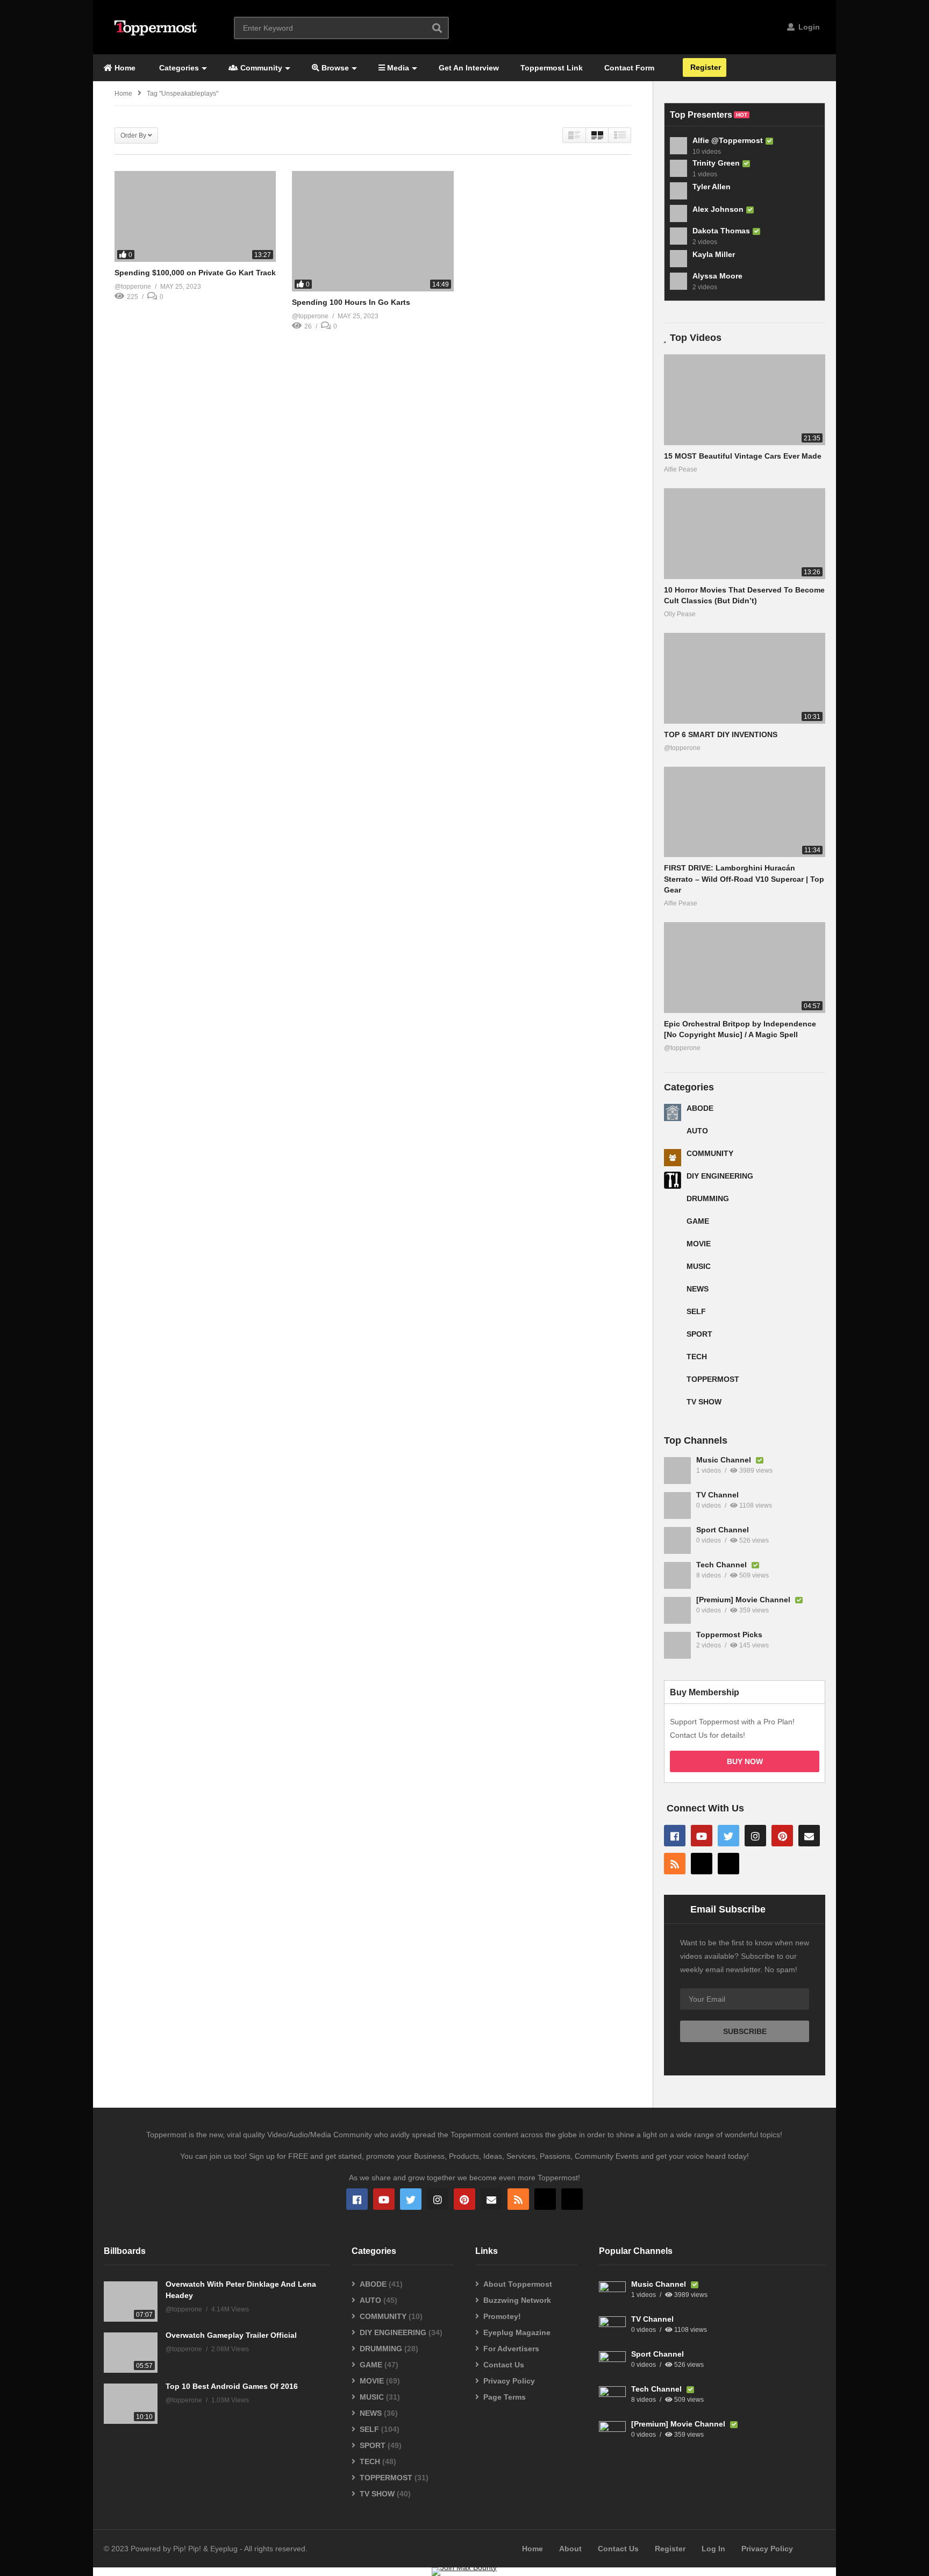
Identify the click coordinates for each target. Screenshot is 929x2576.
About (570, 2549)
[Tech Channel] (677, 1575)
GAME (698, 1221)
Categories (178, 68)
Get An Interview (469, 68)
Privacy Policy (509, 2381)
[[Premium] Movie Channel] (677, 1610)
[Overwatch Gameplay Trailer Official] (131, 2353)
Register (705, 67)
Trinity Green (716, 163)
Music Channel (725, 1460)
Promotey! (502, 2316)
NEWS (698, 1289)
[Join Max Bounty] (464, 2567)
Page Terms (505, 2397)
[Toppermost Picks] (677, 1645)
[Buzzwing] (702, 1864)
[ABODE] (673, 1112)
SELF (696, 1311)
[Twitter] (728, 1836)
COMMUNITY (710, 1153)
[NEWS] (673, 1293)
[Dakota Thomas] (678, 236)
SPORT (699, 1334)
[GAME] (673, 1225)
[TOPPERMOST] (673, 1383)
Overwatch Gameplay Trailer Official (231, 2335)
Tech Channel (723, 1565)
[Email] (809, 1836)
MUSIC (699, 1266)
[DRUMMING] (673, 1203)
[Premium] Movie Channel (744, 1600)
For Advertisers (511, 2349)
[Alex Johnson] (678, 213)
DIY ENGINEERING (720, 1176)
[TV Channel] (677, 1505)
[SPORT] (673, 1338)
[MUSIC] (673, 1271)
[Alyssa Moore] (678, 281)
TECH (697, 1357)
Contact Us (504, 2365)
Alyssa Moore (717, 276)
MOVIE (699, 1244)
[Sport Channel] (677, 1540)
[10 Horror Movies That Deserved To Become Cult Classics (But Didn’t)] (745, 534)
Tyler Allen (712, 187)
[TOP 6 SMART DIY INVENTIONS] (745, 678)
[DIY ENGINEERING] (673, 1180)
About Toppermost (518, 2284)
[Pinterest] (782, 1836)
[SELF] (673, 1316)
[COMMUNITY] (673, 1158)
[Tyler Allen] (678, 191)
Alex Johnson (718, 209)
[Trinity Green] (678, 168)
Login (808, 27)
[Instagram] (755, 1836)
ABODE (700, 1108)
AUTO (697, 1131)
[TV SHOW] (673, 1406)
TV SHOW (704, 1402)
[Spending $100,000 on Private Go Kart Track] (195, 216)
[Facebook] (675, 1836)
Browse (334, 68)
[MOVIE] (673, 1248)
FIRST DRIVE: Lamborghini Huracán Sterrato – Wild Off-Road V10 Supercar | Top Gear (744, 879)
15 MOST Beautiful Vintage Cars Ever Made (743, 456)
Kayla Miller (714, 254)
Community (260, 68)
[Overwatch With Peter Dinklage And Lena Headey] (131, 2302)
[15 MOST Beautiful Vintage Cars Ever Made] (745, 400)
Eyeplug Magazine (517, 2332)
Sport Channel (723, 1530)
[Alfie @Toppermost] (678, 146)
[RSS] (675, 1864)
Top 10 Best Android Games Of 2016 (232, 2386)
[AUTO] (673, 1135)
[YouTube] (702, 1836)
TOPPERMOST (713, 1379)
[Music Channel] (677, 1471)
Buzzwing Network (517, 2300)
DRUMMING (708, 1198)
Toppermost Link (552, 68)
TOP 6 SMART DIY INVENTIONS (721, 734)
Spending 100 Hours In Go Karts (351, 302)
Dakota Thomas (721, 231)
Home (124, 68)
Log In (713, 2549)
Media (397, 68)
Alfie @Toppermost (728, 140)
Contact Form (629, 68)
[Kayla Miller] (678, 259)
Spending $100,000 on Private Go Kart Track (195, 273)
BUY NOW (745, 1761)
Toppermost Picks (729, 1635)
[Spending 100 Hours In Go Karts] (373, 231)
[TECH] (673, 1361)
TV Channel (717, 1495)
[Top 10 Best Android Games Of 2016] (131, 2404)
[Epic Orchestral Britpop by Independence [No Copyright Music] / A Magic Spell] (745, 968)
